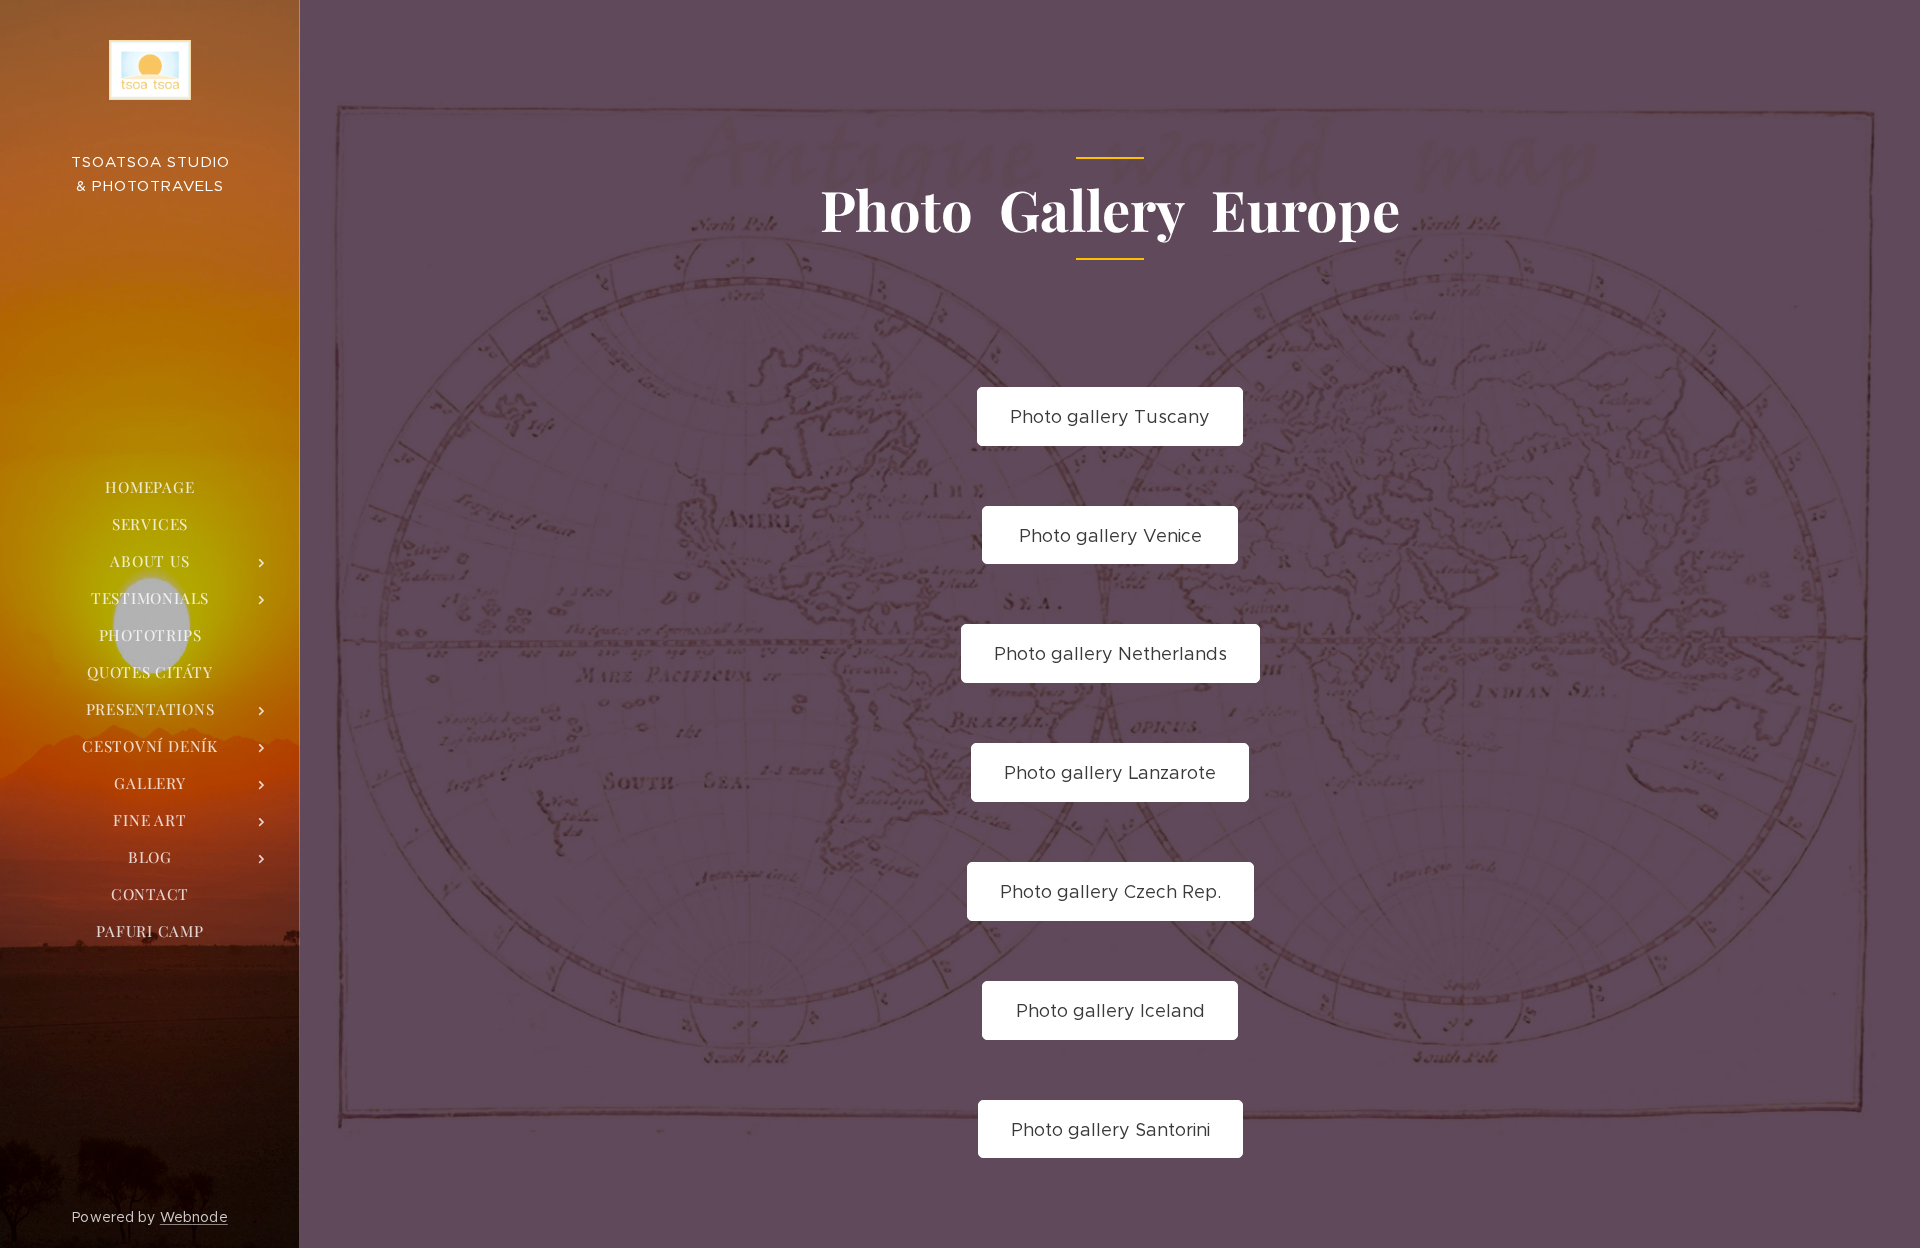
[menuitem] (150, 487)
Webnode (194, 1217)
